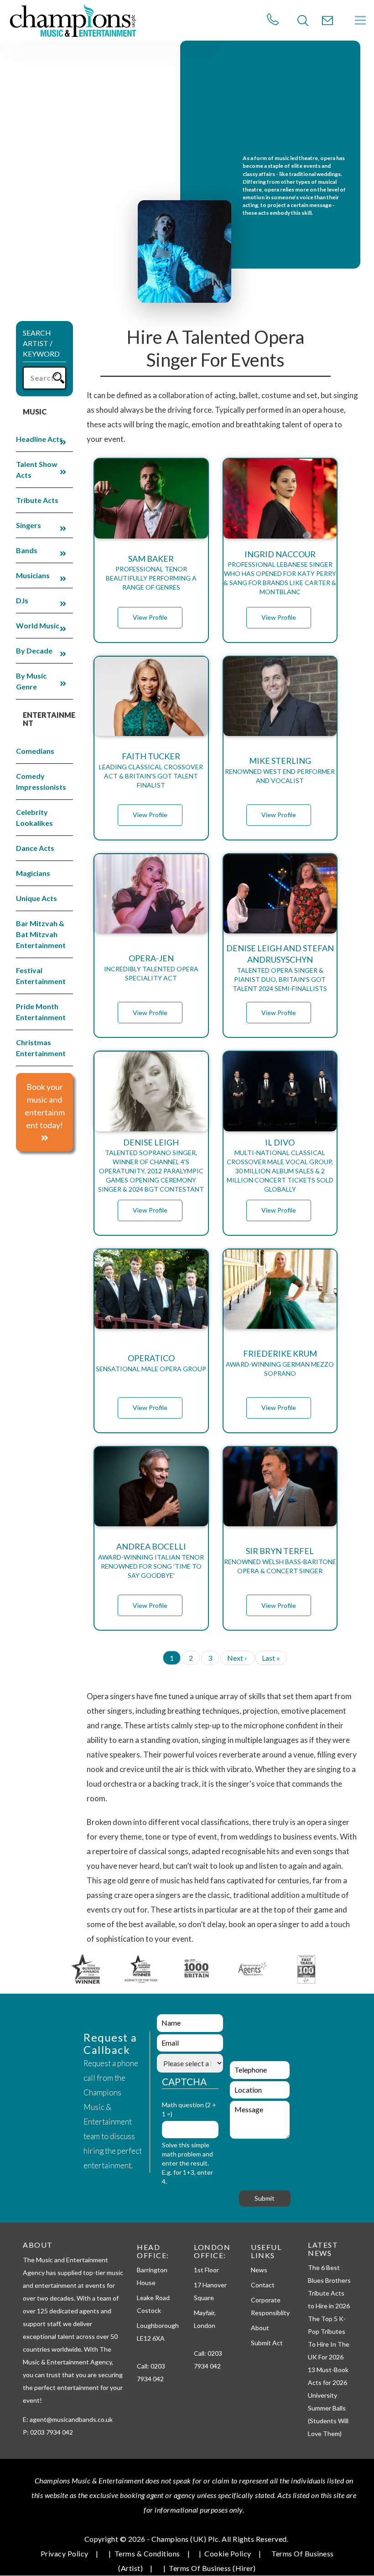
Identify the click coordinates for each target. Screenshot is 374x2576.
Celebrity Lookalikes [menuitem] (34, 817)
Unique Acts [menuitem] (36, 898)
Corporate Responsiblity (270, 2306)
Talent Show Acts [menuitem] (37, 469)
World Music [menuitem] (38, 625)
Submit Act (267, 2343)
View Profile (150, 617)
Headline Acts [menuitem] (39, 439)
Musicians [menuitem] (33, 575)
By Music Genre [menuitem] (31, 681)
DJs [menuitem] (22, 600)
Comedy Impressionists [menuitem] (41, 781)
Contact (263, 2285)
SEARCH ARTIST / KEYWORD (41, 343)
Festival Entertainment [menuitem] (41, 976)
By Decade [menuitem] (34, 650)
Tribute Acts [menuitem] (37, 500)
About (260, 2328)
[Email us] (327, 21)
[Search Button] (303, 21)
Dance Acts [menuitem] (35, 848)
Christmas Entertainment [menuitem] (41, 1048)
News (259, 2270)
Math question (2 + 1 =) (189, 2109)
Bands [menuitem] (27, 550)
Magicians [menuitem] (33, 873)
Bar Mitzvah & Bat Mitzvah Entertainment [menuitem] (41, 934)
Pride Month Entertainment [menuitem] (41, 1012)
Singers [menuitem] (29, 525)
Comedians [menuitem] (35, 751)
